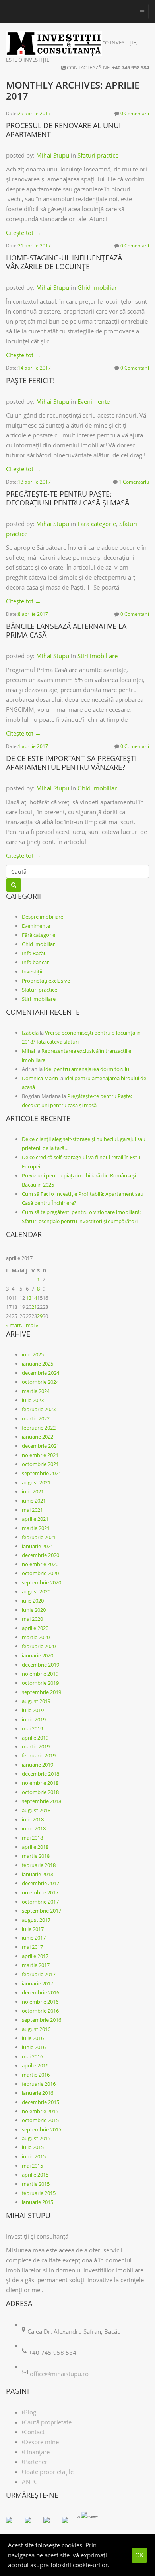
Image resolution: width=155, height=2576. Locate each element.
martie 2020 (36, 1637)
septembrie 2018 (42, 1801)
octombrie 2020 (40, 1573)
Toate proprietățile (49, 2472)
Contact (34, 2432)
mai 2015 (32, 2166)
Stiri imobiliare (98, 656)
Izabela (30, 1033)
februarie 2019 (39, 1755)
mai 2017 (32, 1947)
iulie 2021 (33, 1491)
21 (34, 1307)
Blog (30, 2412)
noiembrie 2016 (40, 2002)
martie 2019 (36, 1746)
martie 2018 (36, 1856)
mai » (32, 1325)
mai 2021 (32, 1510)
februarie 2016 (39, 2084)
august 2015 (36, 2138)
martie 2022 (36, 1418)
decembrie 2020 (41, 1555)
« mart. (14, 1325)
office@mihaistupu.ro (59, 2374)
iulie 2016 (33, 2038)
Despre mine (41, 2442)
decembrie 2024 (41, 1373)
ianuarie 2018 (38, 1874)
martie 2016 (36, 2075)
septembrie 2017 (42, 1911)
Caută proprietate (48, 2422)
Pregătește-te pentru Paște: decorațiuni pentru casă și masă (68, 498)
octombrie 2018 (40, 1792)
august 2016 (36, 2029)
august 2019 (36, 1701)
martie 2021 (36, 1528)
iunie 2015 (34, 2156)
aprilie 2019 (35, 1738)
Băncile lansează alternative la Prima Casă (66, 630)
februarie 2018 (39, 1865)
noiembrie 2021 (40, 1455)
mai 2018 (32, 1838)
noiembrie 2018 (40, 1783)
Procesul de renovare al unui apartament (63, 130)
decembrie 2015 (41, 2102)
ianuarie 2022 (38, 1437)
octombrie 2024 (40, 1382)
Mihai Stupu (53, 155)
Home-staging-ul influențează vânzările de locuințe (64, 262)
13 (29, 1298)
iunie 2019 (34, 1719)
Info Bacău (34, 953)
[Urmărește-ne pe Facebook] (12, 2523)
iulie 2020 (33, 1601)
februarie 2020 (39, 1646)
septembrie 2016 (42, 2020)
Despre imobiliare (43, 917)
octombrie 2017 (40, 1902)
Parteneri (36, 2462)
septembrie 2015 (42, 2129)
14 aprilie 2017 (34, 368)
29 (40, 1316)
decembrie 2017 (41, 1883)
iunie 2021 (34, 1501)
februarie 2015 (39, 2193)
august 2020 (36, 1591)
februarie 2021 (39, 1537)
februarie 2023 (39, 1409)
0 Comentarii (135, 113)
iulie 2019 (33, 1710)
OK (139, 2555)
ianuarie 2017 (38, 1983)
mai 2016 (32, 2056)
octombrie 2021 (40, 1464)
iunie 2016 (34, 2047)
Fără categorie (97, 524)
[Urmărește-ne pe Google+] (31, 2523)
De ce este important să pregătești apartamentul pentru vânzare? (71, 763)
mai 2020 (32, 1619)
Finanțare (37, 2452)
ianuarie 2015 (38, 2202)
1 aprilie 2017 (33, 746)
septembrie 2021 (42, 1473)
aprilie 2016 (35, 2065)
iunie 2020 (34, 1610)
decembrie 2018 (41, 1774)
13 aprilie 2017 (34, 482)
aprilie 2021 (35, 1519)
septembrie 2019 (42, 1692)
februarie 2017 (39, 1974)
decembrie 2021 (41, 1446)
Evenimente (94, 401)
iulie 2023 (33, 1400)
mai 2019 (32, 1728)
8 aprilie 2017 (33, 614)
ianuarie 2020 (38, 1655)
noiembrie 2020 (40, 1564)
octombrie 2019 (40, 1683)
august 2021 (36, 1482)
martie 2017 (36, 1965)
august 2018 (36, 1810)
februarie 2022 (39, 1428)
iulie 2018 (33, 1819)
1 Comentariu (134, 482)
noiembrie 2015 (40, 2111)
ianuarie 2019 (38, 1765)
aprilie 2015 (35, 2175)
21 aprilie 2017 (34, 246)
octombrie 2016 (40, 2011)
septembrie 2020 (42, 1582)
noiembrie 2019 (40, 1674)
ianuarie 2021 (38, 1546)
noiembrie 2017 (40, 1892)
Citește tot (23, 233)
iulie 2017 (33, 1929)
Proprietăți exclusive (46, 981)
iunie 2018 (34, 1828)
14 (34, 1298)
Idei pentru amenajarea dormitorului (87, 1069)
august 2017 (36, 1920)
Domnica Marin (40, 1078)
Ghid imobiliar (97, 287)
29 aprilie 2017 (34, 113)
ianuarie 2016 (38, 2093)
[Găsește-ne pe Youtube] (68, 2523)
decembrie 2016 (41, 1992)
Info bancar (35, 962)
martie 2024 (36, 1391)
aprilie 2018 (35, 1847)
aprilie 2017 (35, 1956)
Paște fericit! (30, 380)
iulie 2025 (33, 1354)
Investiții (32, 971)
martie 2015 (36, 2184)
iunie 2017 (34, 1938)
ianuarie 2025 (38, 1364)
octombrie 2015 (40, 2120)
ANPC (30, 2482)
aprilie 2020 (35, 1628)
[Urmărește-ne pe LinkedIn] (50, 2523)
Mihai (28, 1051)
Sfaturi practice (98, 155)
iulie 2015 (33, 2147)
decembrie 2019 (41, 1665)
